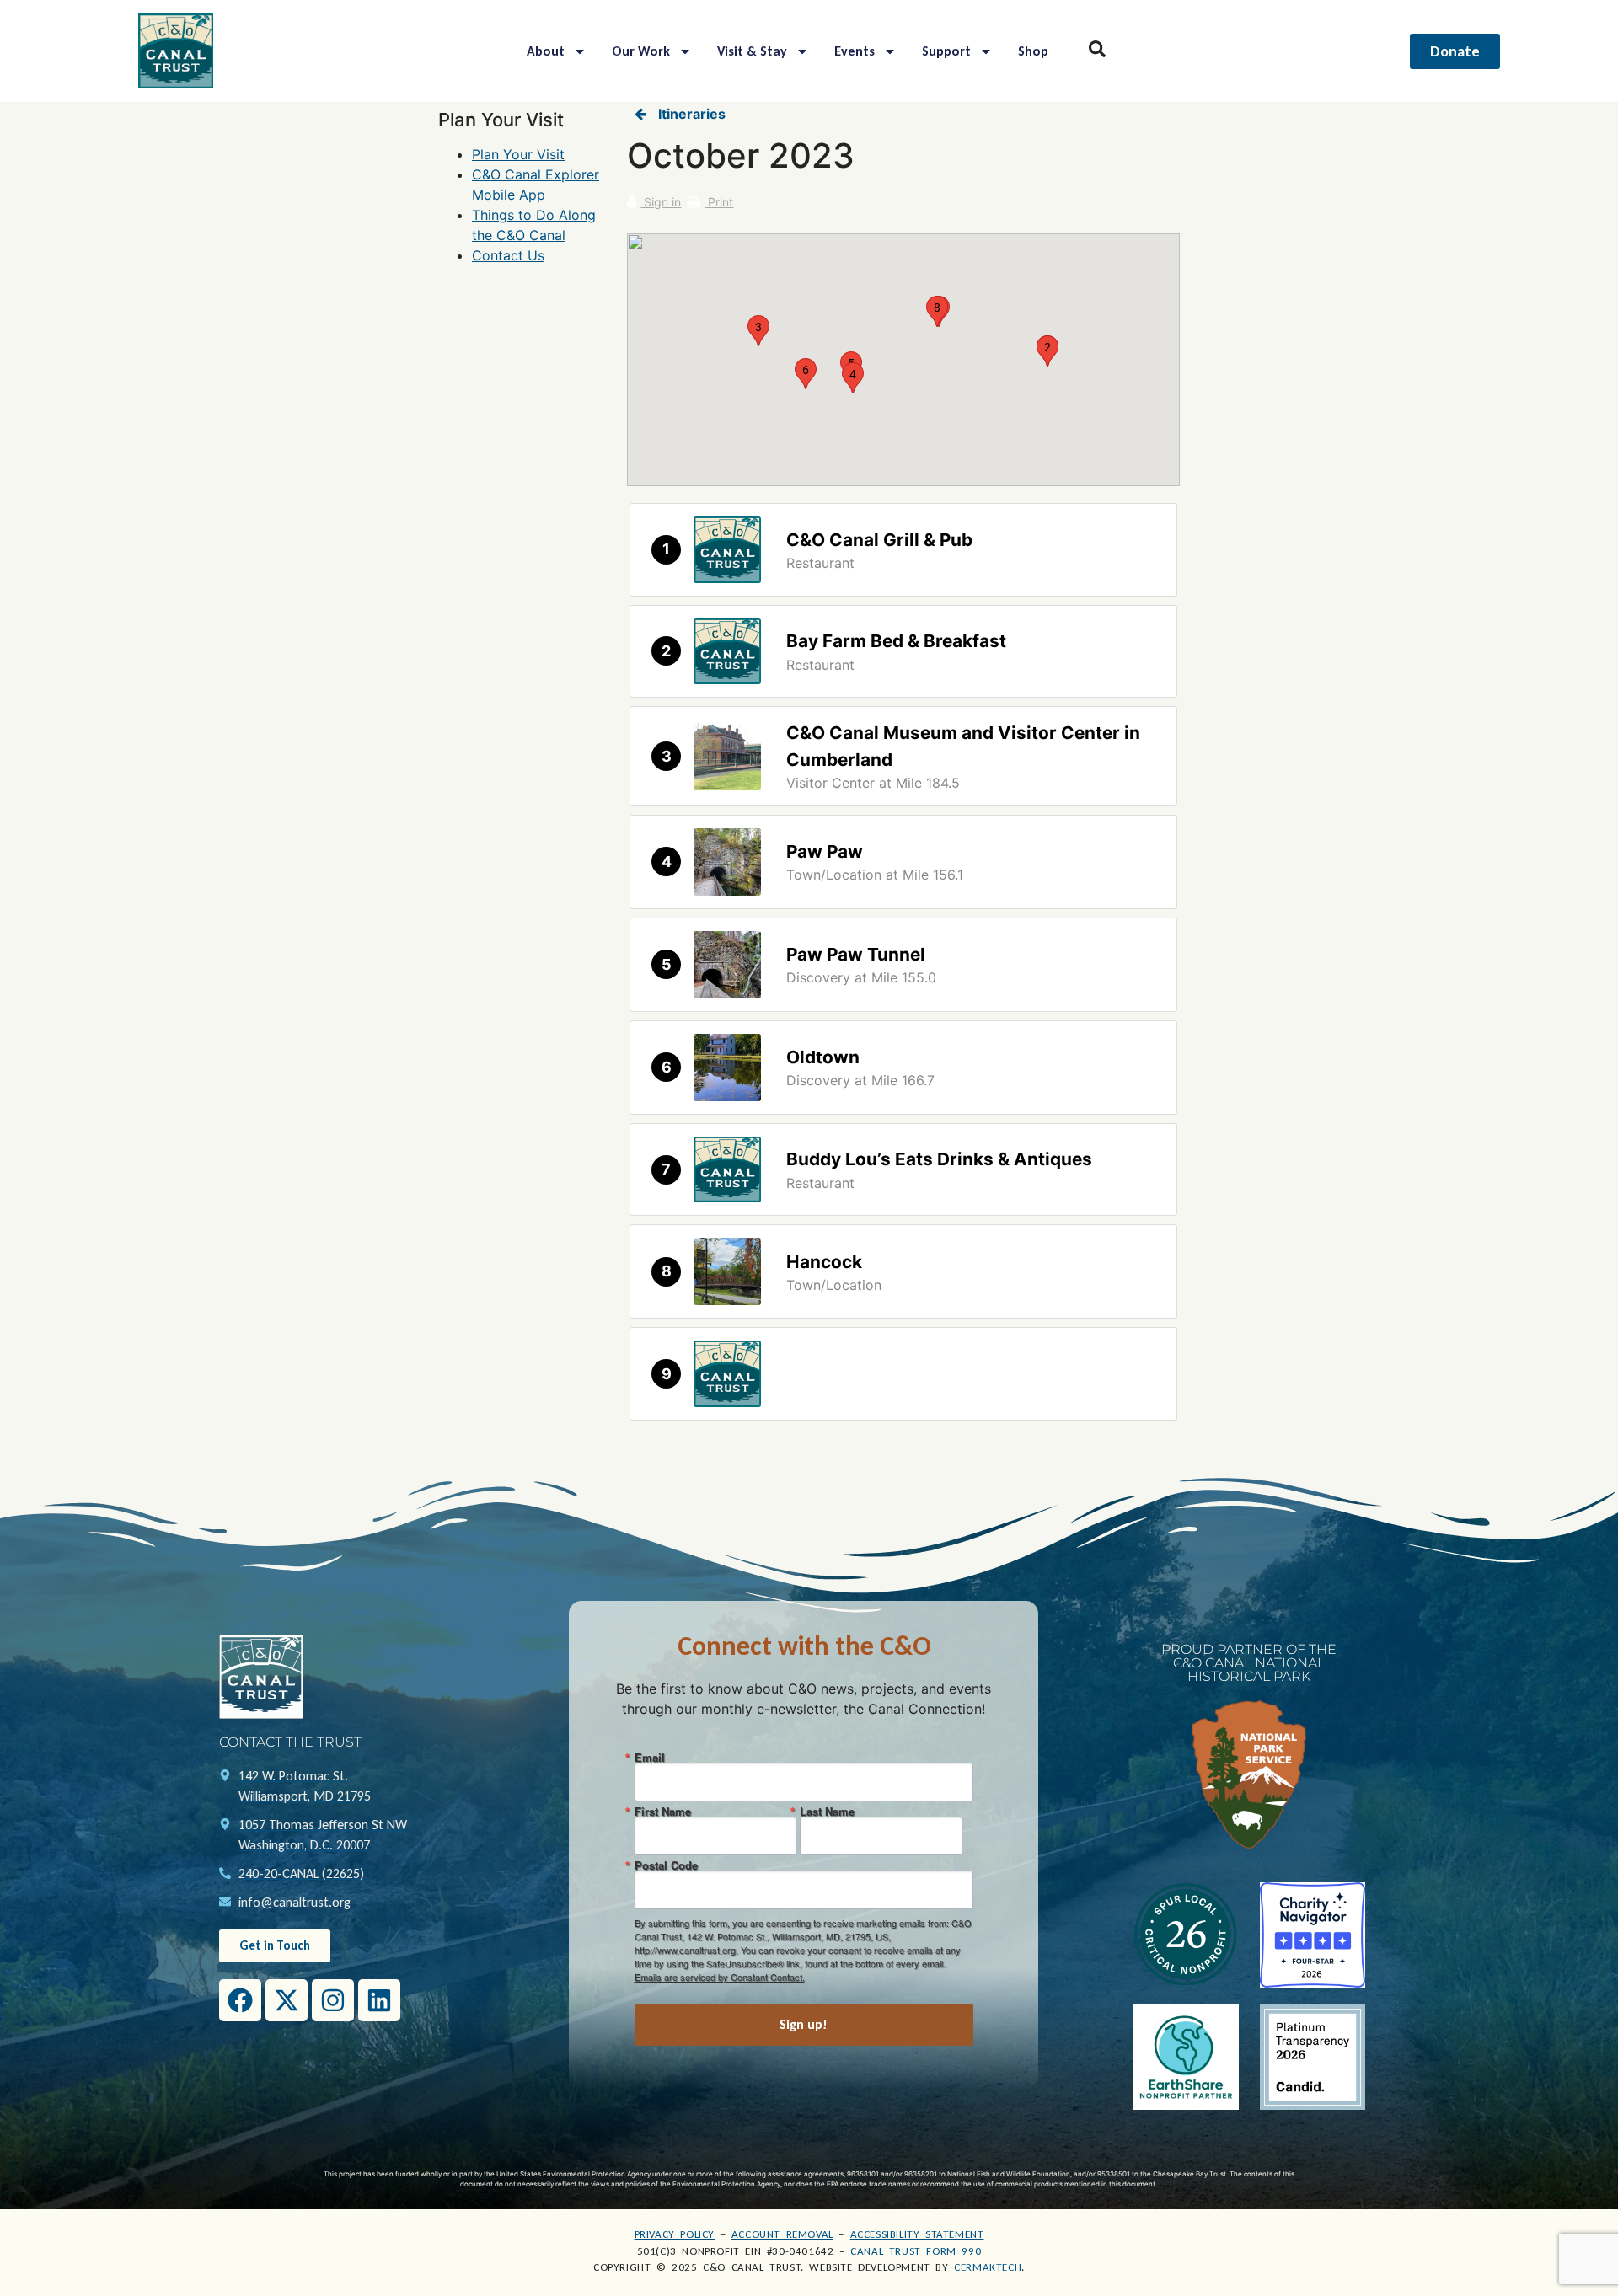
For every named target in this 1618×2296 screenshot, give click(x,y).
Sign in (661, 202)
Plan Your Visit (518, 154)
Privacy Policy (675, 2234)
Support (946, 51)
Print (719, 202)
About (546, 51)
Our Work (641, 51)
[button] (1047, 351)
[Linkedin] (379, 2000)
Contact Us (508, 255)
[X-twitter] (287, 2000)
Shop (1033, 51)
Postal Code (666, 1865)
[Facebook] (240, 2000)
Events (855, 51)
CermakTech (988, 2267)
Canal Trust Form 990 (916, 2251)
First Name (663, 1811)
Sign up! (804, 2024)
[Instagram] (333, 2000)
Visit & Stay (752, 51)
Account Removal (782, 2234)
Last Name (827, 1811)
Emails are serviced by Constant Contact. (720, 1977)
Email (650, 1757)
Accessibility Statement (917, 2234)
